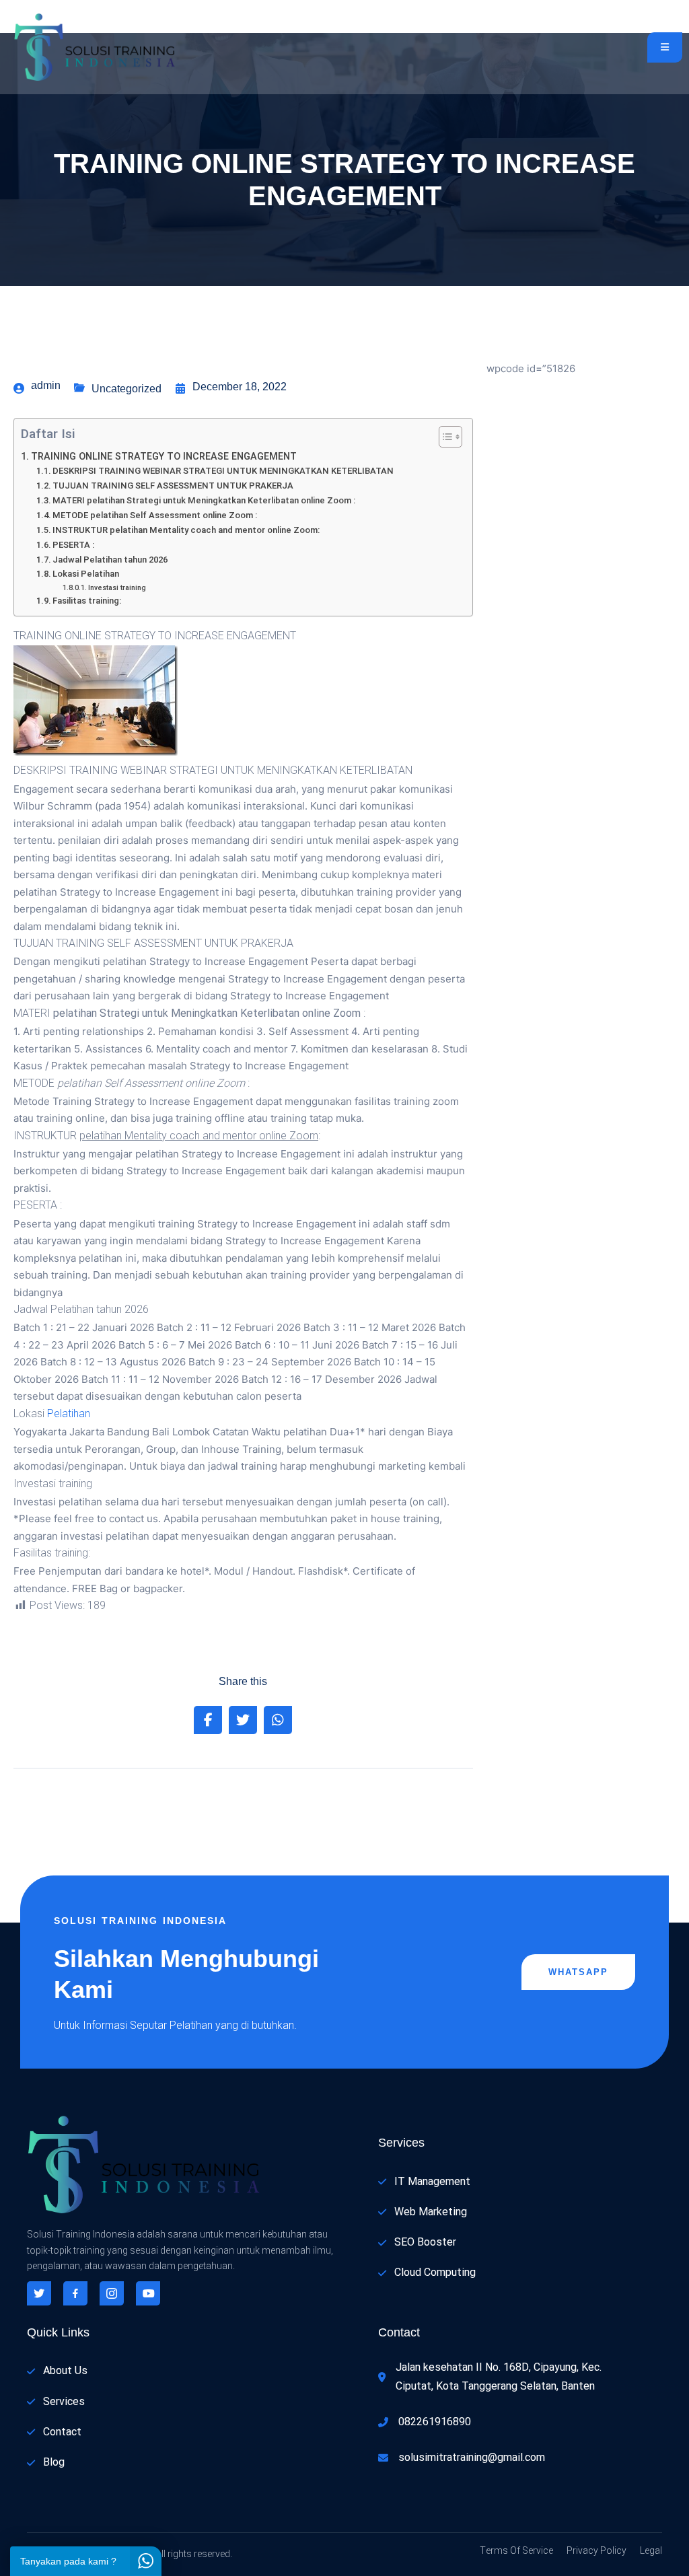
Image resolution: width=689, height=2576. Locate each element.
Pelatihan (69, 1414)
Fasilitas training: (87, 601)
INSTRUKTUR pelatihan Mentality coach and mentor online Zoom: (186, 530)
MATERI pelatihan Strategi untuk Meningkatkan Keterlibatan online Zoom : (204, 500)
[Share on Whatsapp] (278, 1720)
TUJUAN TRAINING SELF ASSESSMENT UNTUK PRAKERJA (173, 486)
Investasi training (117, 588)
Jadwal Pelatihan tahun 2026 (110, 560)
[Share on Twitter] (243, 1720)
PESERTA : (73, 545)
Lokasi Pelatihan (86, 574)
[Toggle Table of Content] (444, 437)
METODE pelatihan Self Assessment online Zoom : (155, 515)
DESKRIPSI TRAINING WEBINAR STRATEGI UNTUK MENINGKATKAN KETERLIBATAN (223, 471)
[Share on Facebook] (208, 1720)
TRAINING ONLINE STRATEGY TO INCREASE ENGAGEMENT (164, 457)
